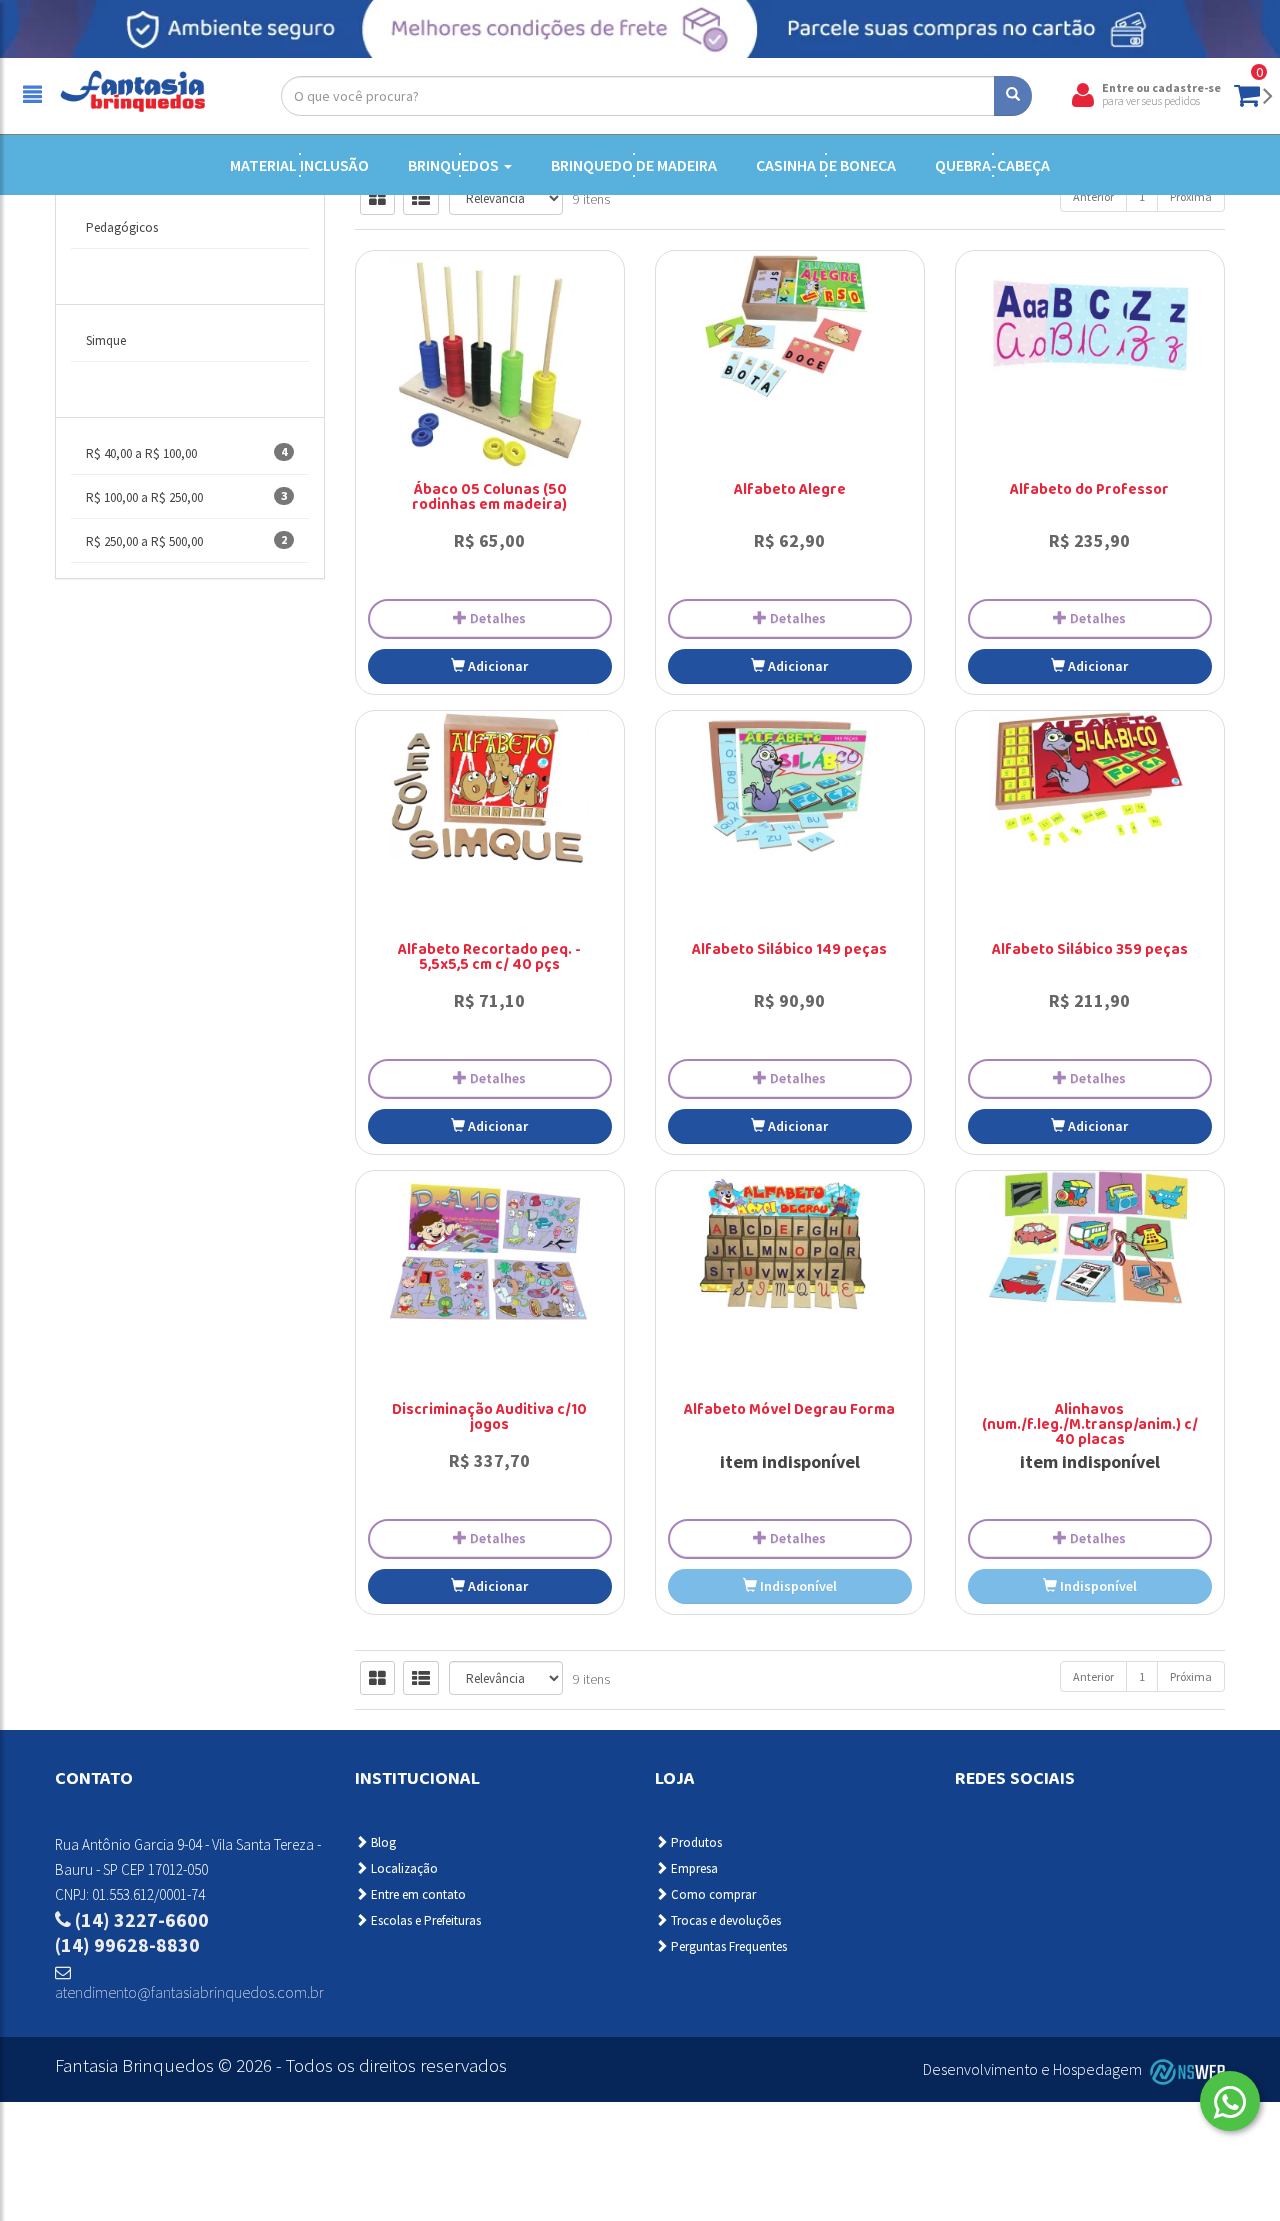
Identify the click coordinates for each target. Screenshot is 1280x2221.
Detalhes (496, 618)
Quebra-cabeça (992, 165)
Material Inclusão (299, 165)
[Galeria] (377, 198)
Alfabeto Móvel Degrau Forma (789, 1411)
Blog (382, 1842)
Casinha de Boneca (826, 165)
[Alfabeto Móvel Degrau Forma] (790, 1246)
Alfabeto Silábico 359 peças (1090, 951)
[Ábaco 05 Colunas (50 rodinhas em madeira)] (490, 370)
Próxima (1191, 196)
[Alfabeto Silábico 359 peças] (1090, 779)
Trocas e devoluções (724, 1920)
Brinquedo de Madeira (634, 165)
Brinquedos (455, 165)
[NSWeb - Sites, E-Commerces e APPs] (1185, 2070)
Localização (403, 1868)
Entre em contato (417, 1894)
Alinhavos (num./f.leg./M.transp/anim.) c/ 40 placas (1090, 1426)
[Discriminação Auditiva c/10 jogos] (490, 1246)
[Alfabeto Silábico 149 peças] (790, 786)
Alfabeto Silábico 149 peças (789, 951)
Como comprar (712, 1894)
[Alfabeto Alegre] (790, 326)
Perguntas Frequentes (727, 1946)
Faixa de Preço (126, 396)
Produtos (695, 1842)
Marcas (103, 283)
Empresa (693, 1868)
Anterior (1093, 196)
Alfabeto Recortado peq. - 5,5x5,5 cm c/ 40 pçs (489, 958)
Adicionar (496, 666)
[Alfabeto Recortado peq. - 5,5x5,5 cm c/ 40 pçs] (490, 788)
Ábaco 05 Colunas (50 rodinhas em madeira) (489, 498)
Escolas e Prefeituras (424, 1920)
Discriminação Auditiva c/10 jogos (489, 1418)
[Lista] (421, 198)
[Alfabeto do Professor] (1090, 326)
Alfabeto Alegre (790, 491)
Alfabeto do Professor (1089, 491)
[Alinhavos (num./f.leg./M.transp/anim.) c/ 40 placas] (1090, 1237)
